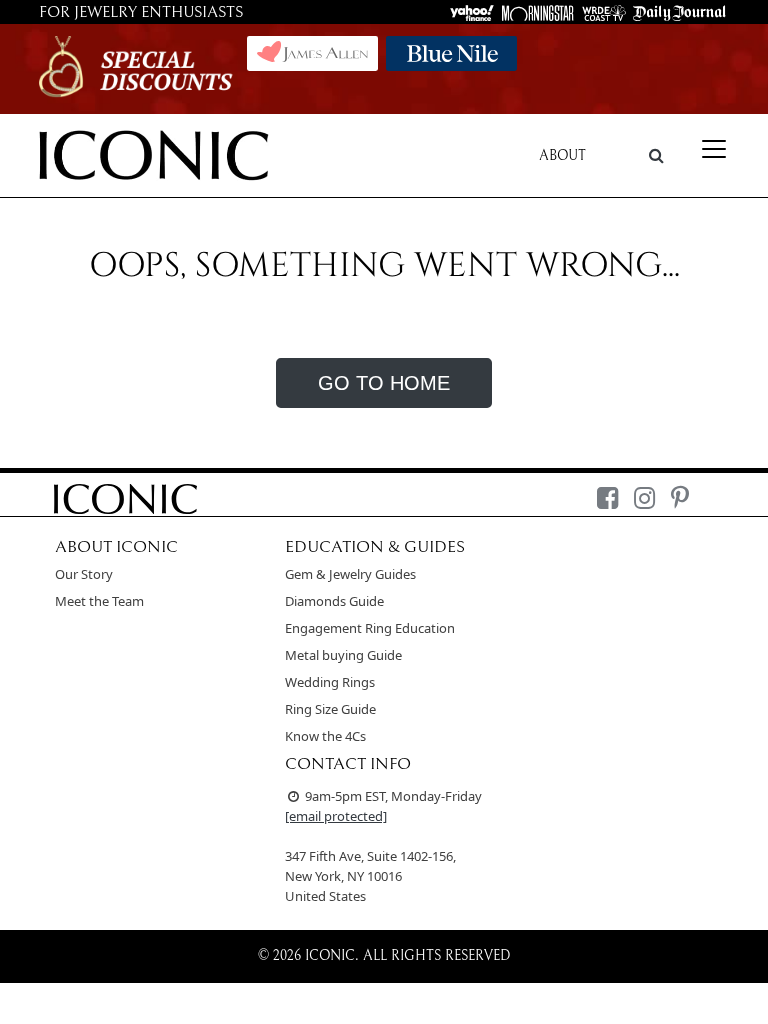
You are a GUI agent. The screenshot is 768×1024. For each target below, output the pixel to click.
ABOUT (562, 156)
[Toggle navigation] (714, 149)
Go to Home (384, 383)
